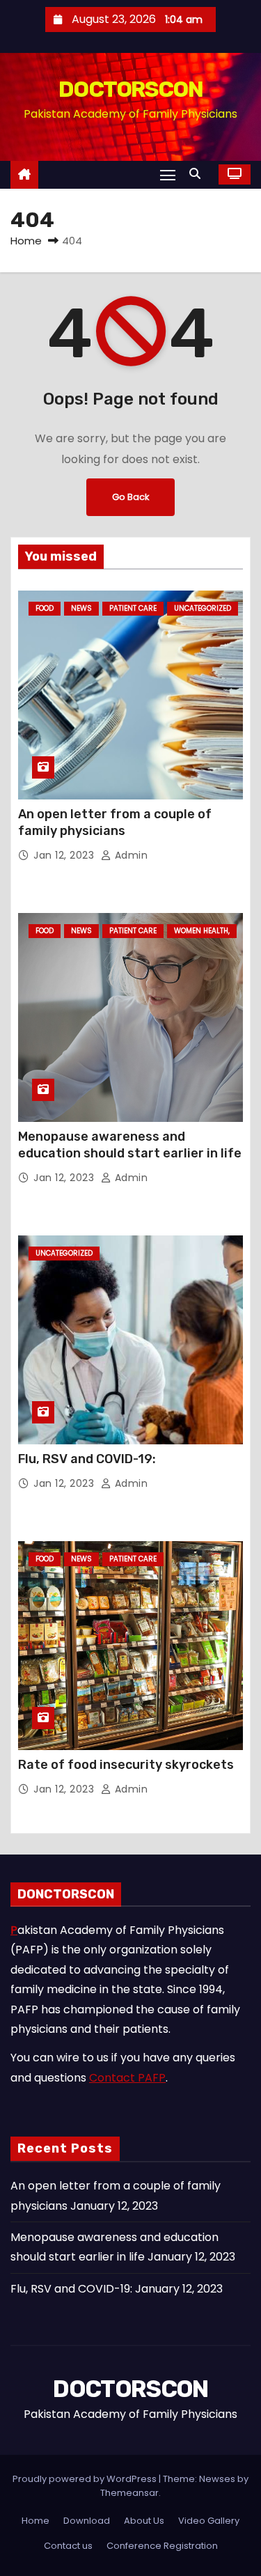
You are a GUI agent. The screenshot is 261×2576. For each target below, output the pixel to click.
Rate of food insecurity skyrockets (126, 1765)
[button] (198, 174)
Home (26, 241)
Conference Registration (162, 2546)
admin (129, 855)
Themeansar (129, 2493)
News (81, 608)
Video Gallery (209, 2521)
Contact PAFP (127, 2078)
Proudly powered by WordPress (86, 2479)
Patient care (133, 608)
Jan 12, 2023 (65, 855)
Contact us (68, 2546)
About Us (144, 2521)
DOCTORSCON (130, 89)
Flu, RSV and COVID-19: (87, 1459)
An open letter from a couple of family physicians (115, 822)
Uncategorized (203, 608)
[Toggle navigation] (168, 174)
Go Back (130, 497)
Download (87, 2521)
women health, (202, 931)
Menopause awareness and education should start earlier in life (130, 1145)
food (45, 608)
